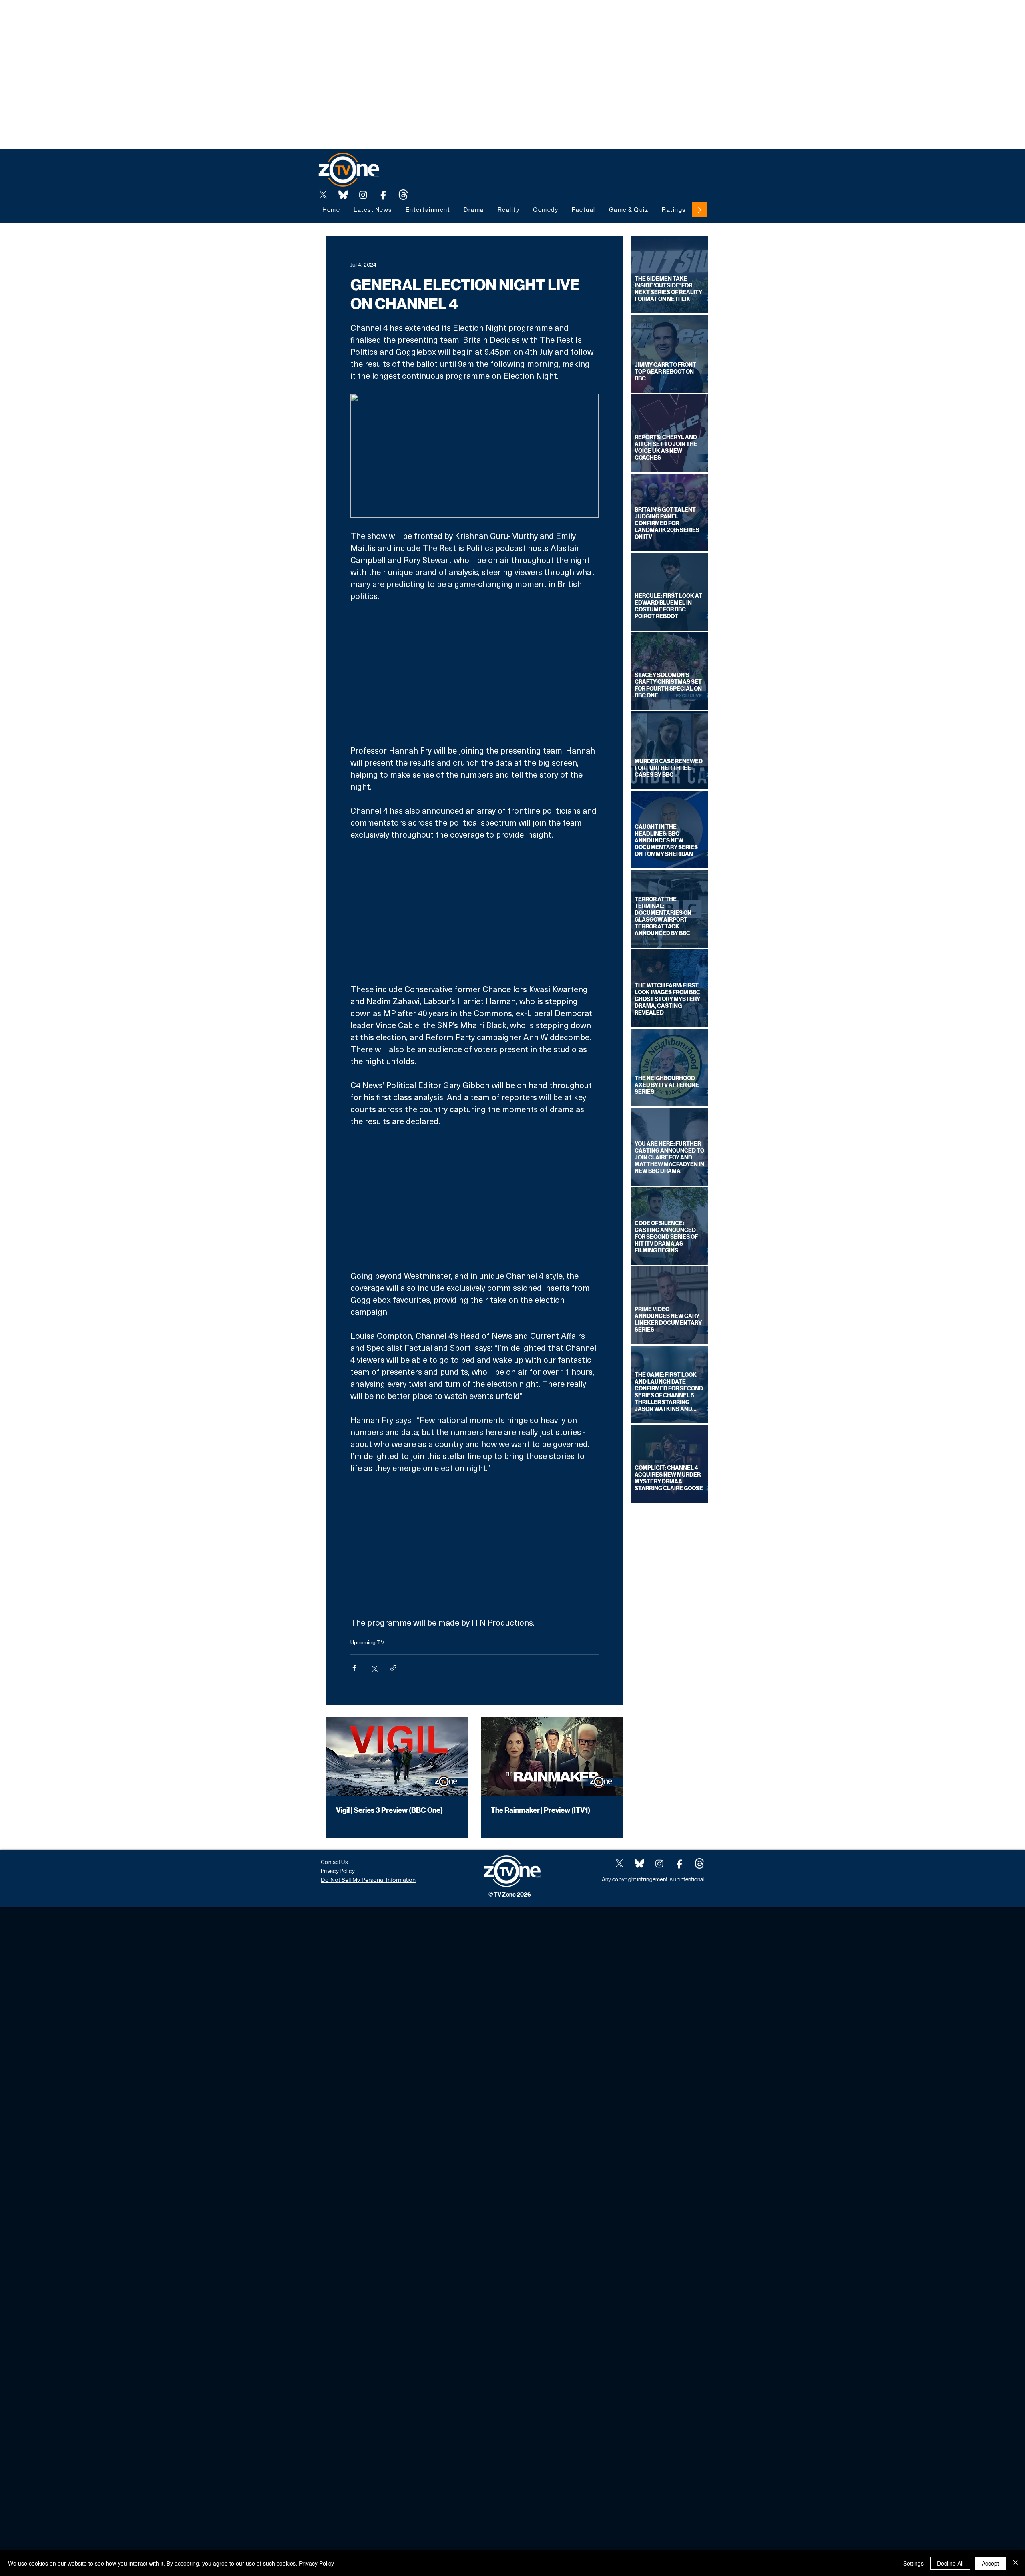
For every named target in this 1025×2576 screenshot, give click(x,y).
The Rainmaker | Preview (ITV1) (541, 1810)
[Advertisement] (146, 18)
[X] (323, 195)
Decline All (950, 2563)
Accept (990, 2563)
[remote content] (474, 673)
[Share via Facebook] (354, 1668)
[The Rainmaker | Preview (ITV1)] (552, 1757)
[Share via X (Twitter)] (374, 1668)
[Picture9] (403, 195)
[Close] (1015, 2563)
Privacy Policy (317, 2563)
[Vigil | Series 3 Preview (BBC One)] (397, 1757)
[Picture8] (343, 195)
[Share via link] (393, 1668)
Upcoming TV (367, 1642)
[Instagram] (363, 195)
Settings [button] (913, 2563)
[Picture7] (383, 195)
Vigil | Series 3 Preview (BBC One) (389, 1810)
